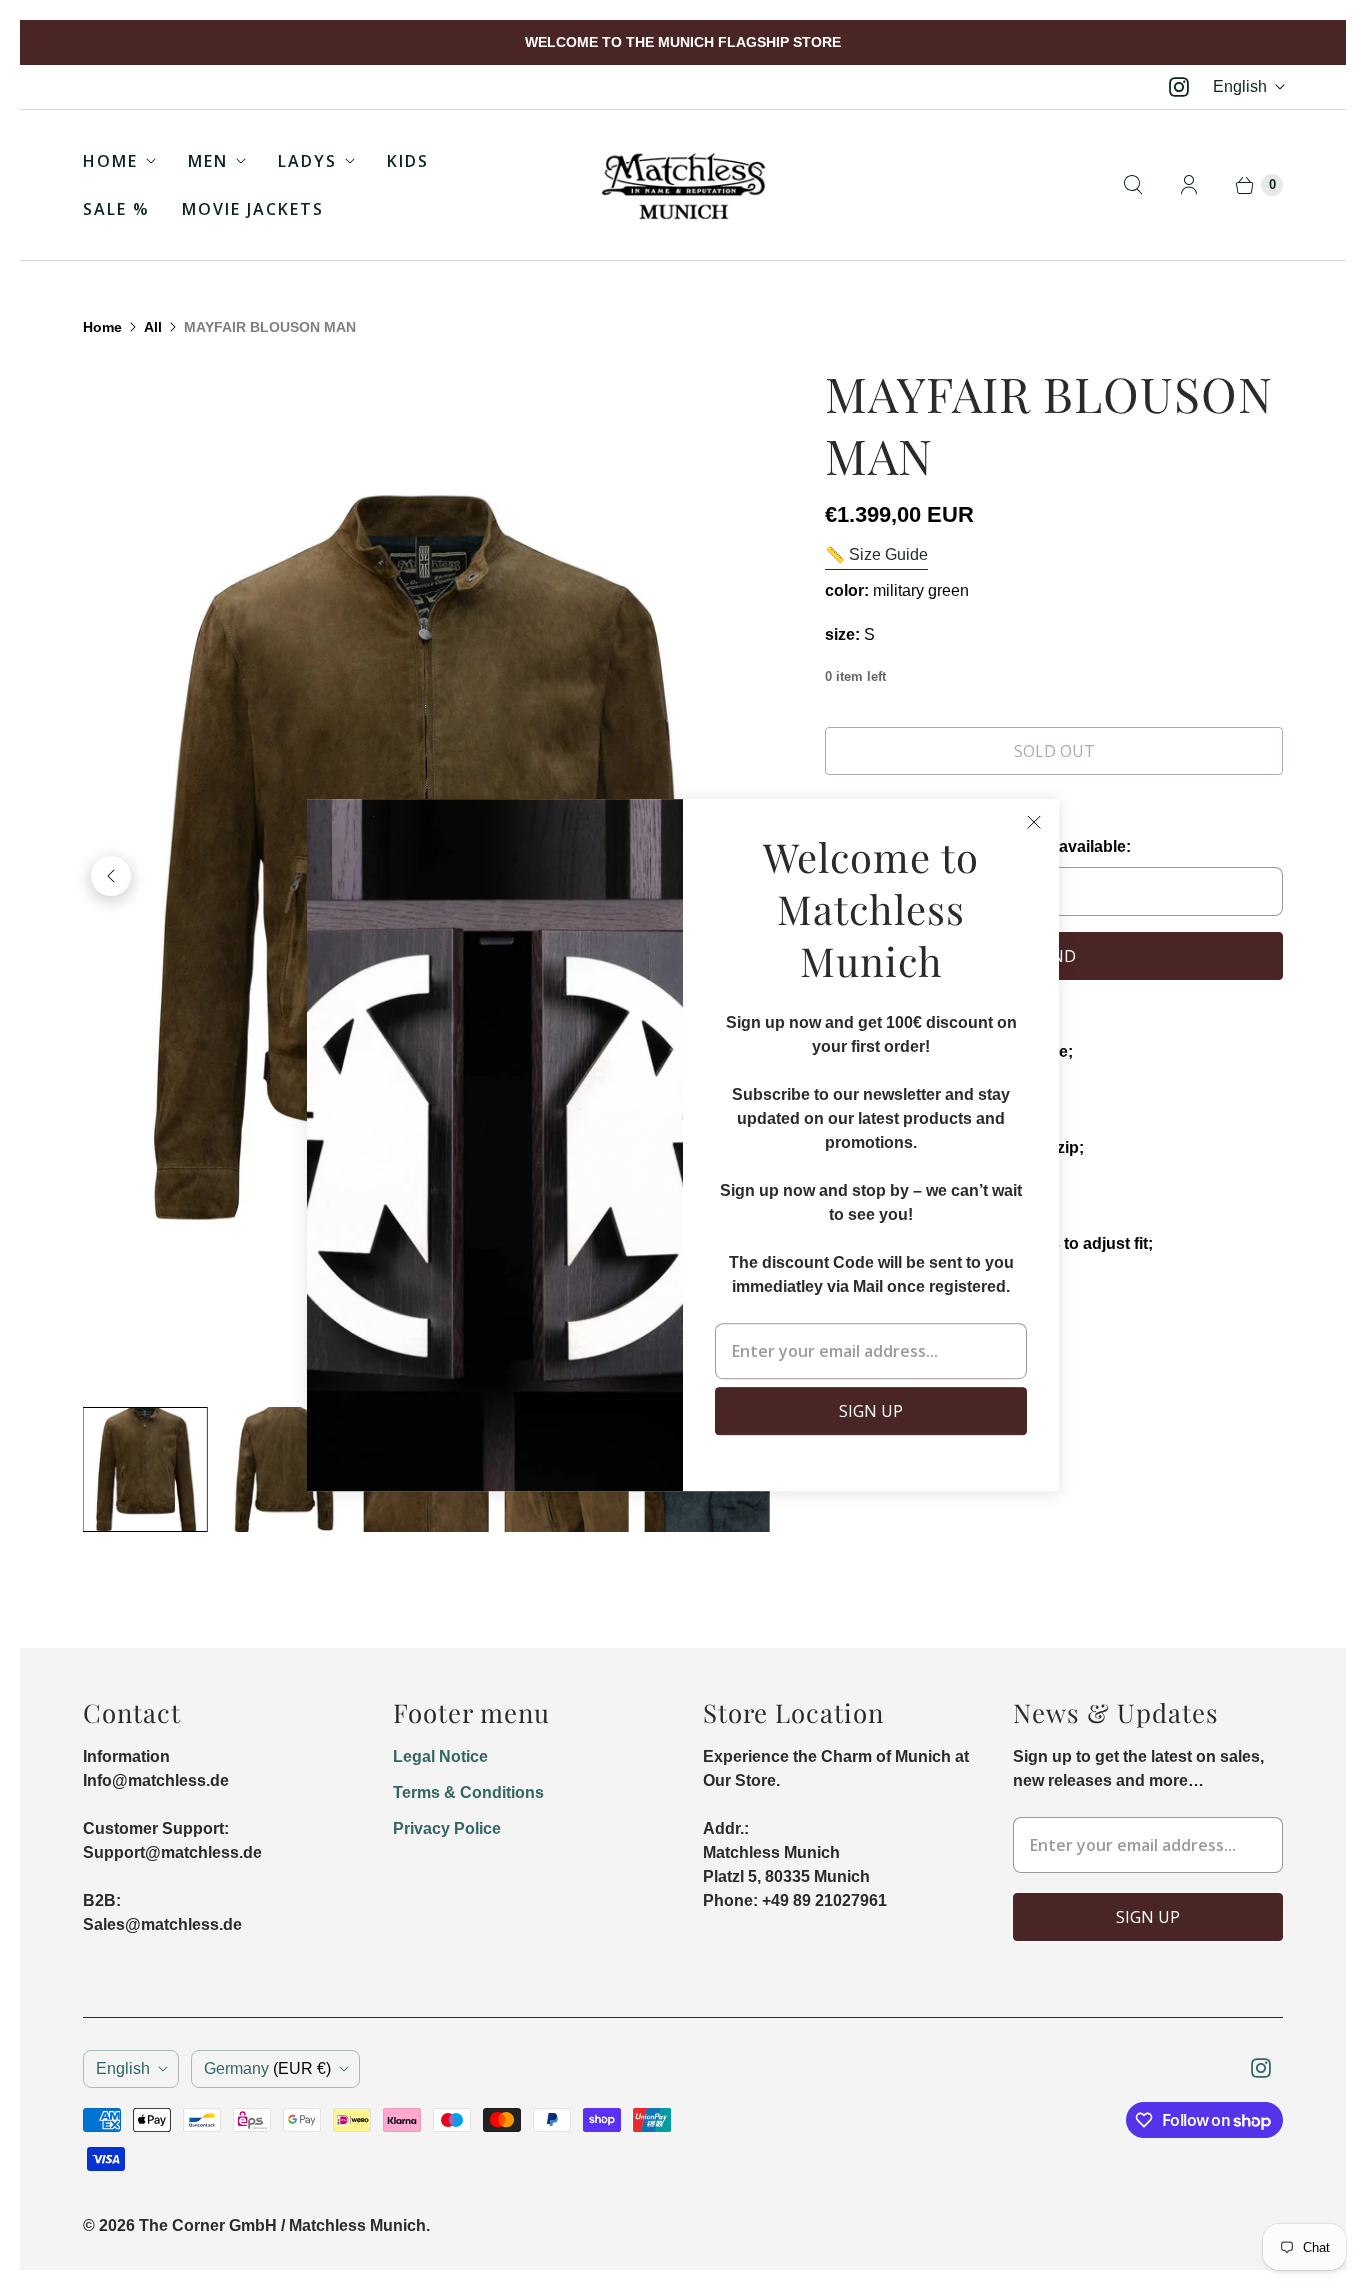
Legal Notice (440, 1756)
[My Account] (1189, 185)
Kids (408, 161)
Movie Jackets (253, 209)
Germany (267, 2068)
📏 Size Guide (876, 554)
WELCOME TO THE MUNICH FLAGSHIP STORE (683, 42)
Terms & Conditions (468, 1792)
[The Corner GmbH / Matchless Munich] (683, 185)
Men (208, 161)
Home (110, 161)
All (153, 327)
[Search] (1133, 185)
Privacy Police (447, 1828)
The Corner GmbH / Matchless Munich (282, 2225)
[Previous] (111, 876)
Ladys (307, 161)
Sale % (116, 209)
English (1240, 86)
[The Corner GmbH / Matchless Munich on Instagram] (1179, 87)
